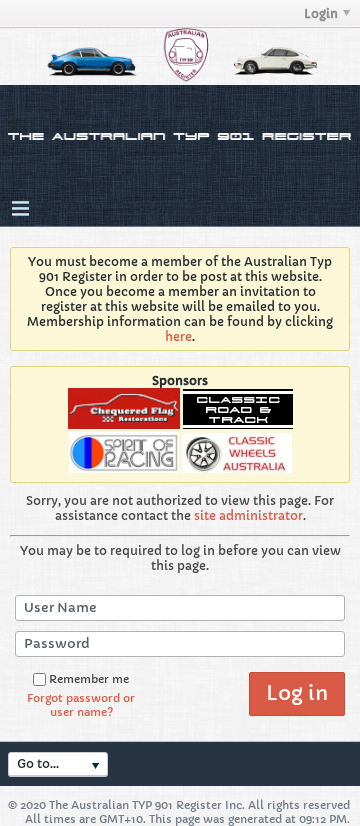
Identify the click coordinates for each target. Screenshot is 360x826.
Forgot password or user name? (81, 705)
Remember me (89, 679)
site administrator (248, 515)
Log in (297, 693)
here (178, 336)
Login (321, 13)
